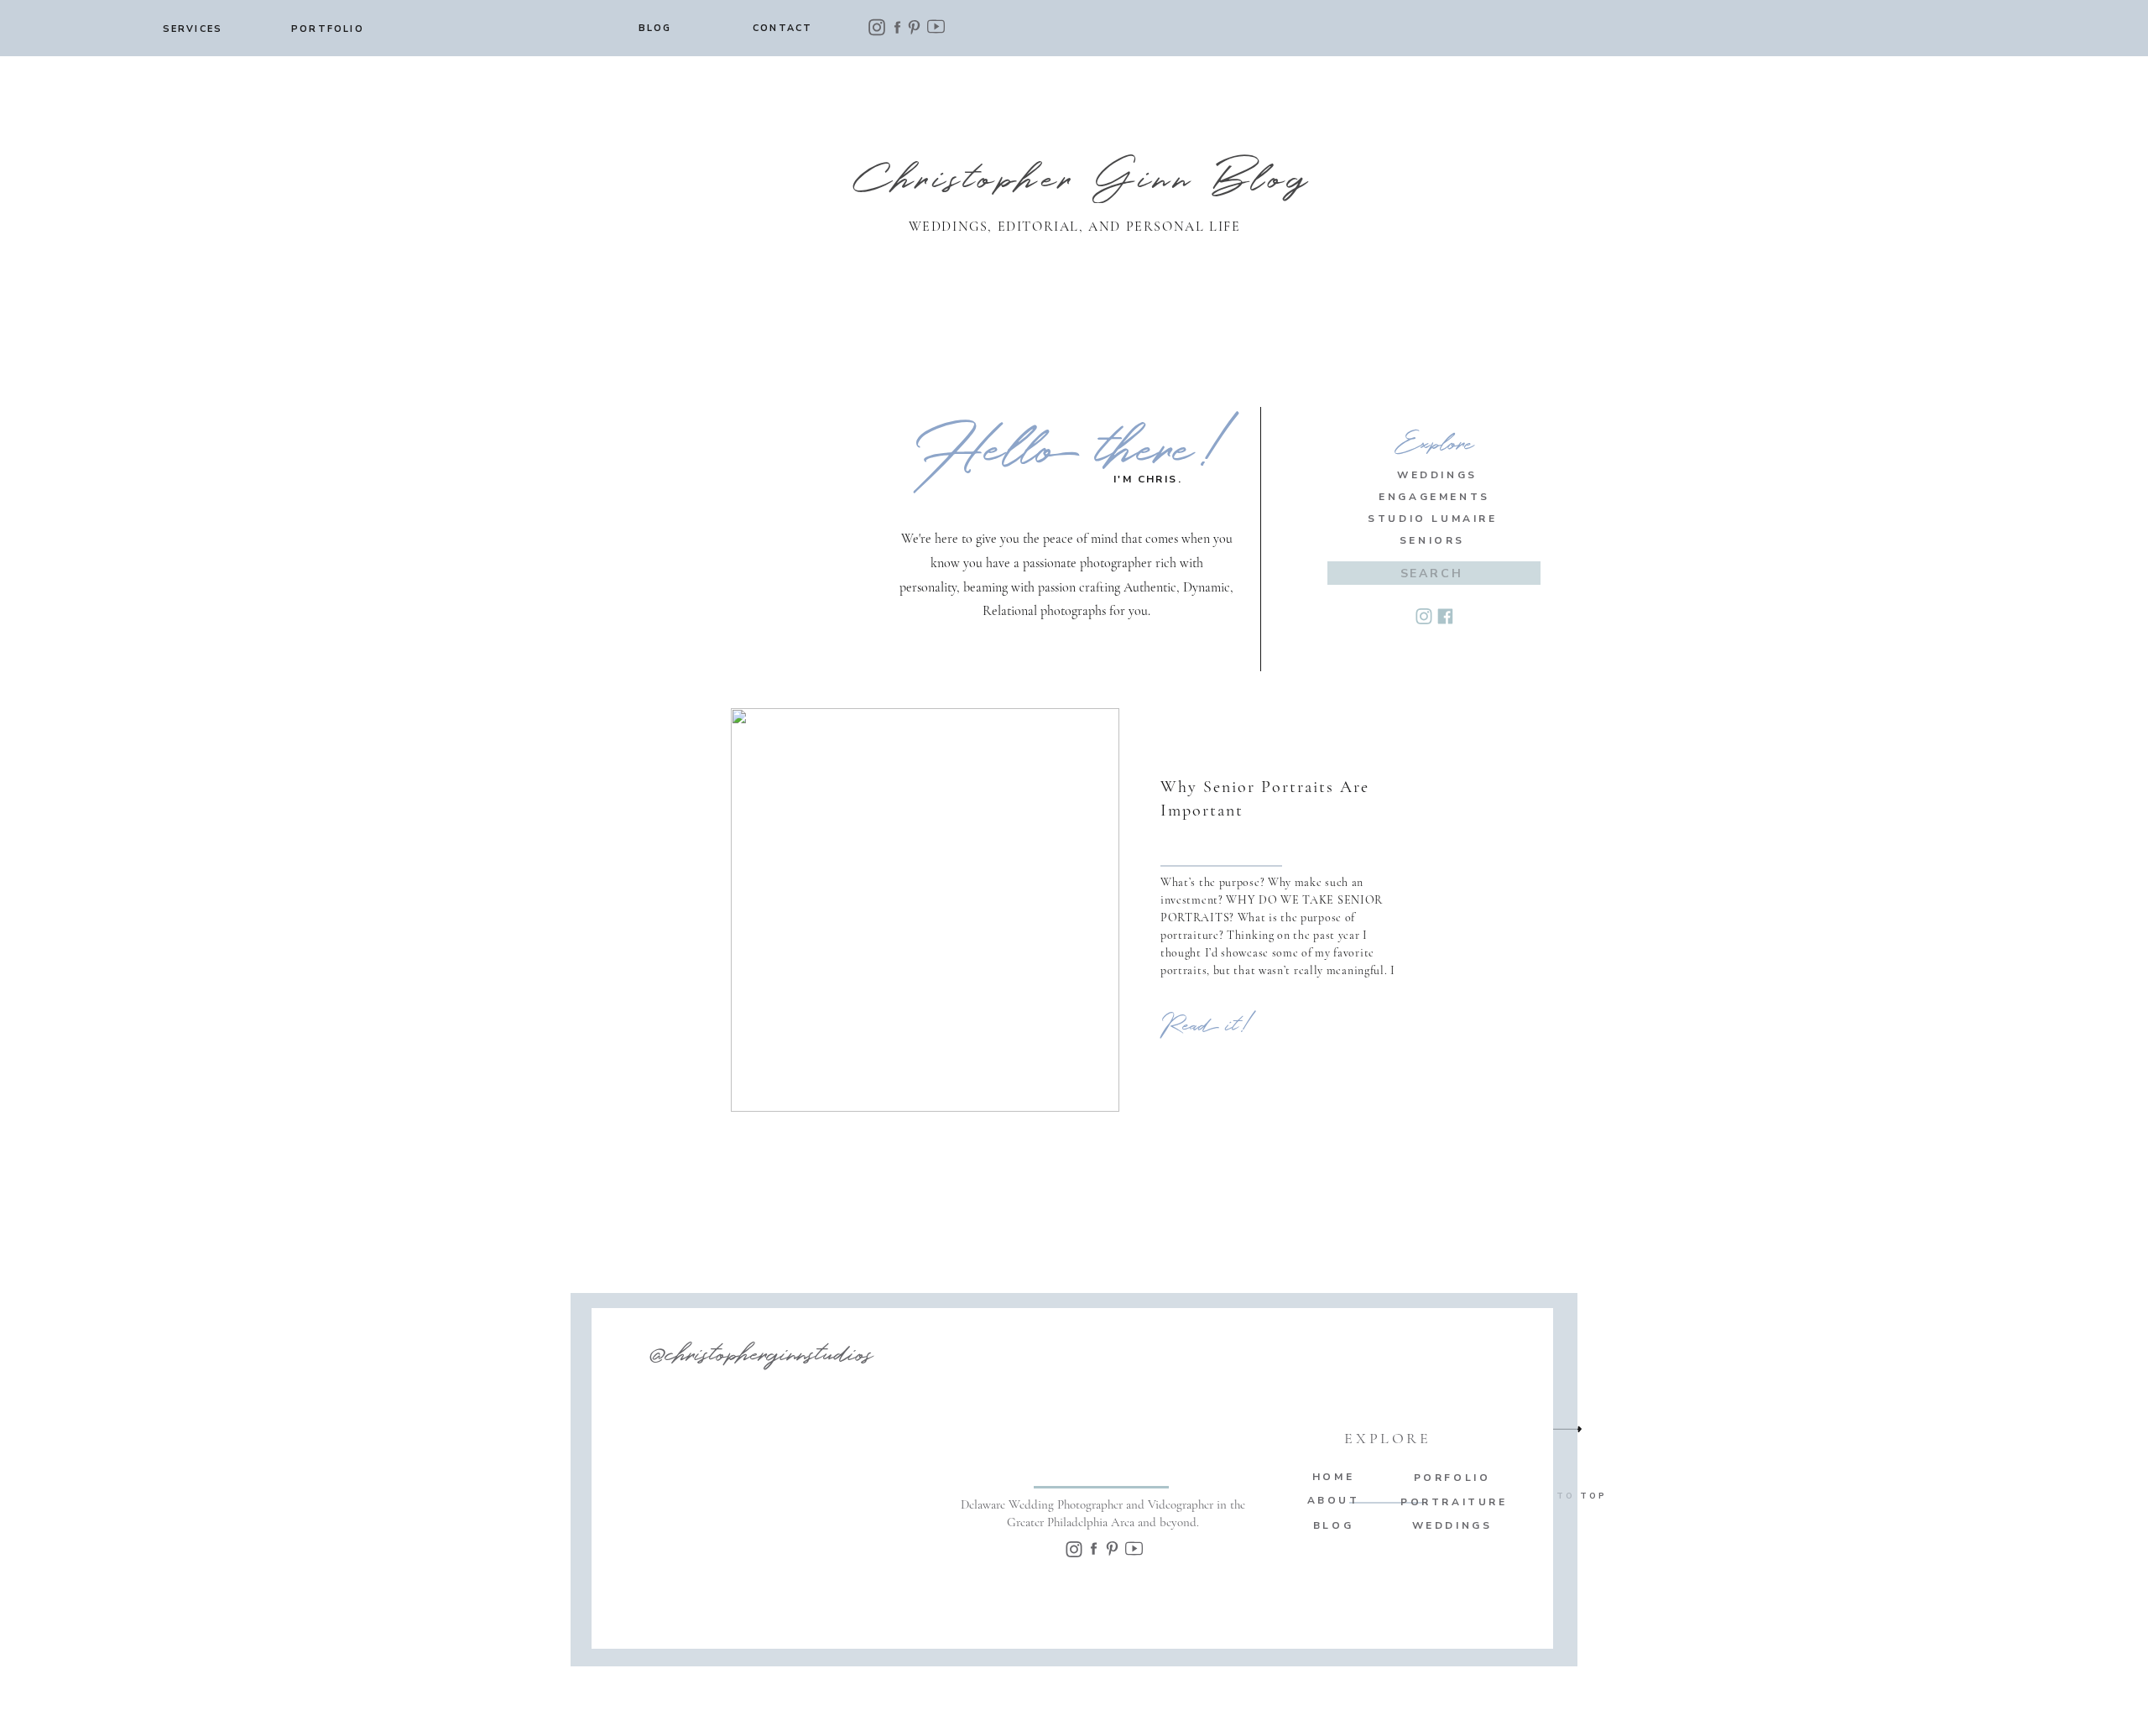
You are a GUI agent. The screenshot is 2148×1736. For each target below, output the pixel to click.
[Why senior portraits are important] (925, 910)
